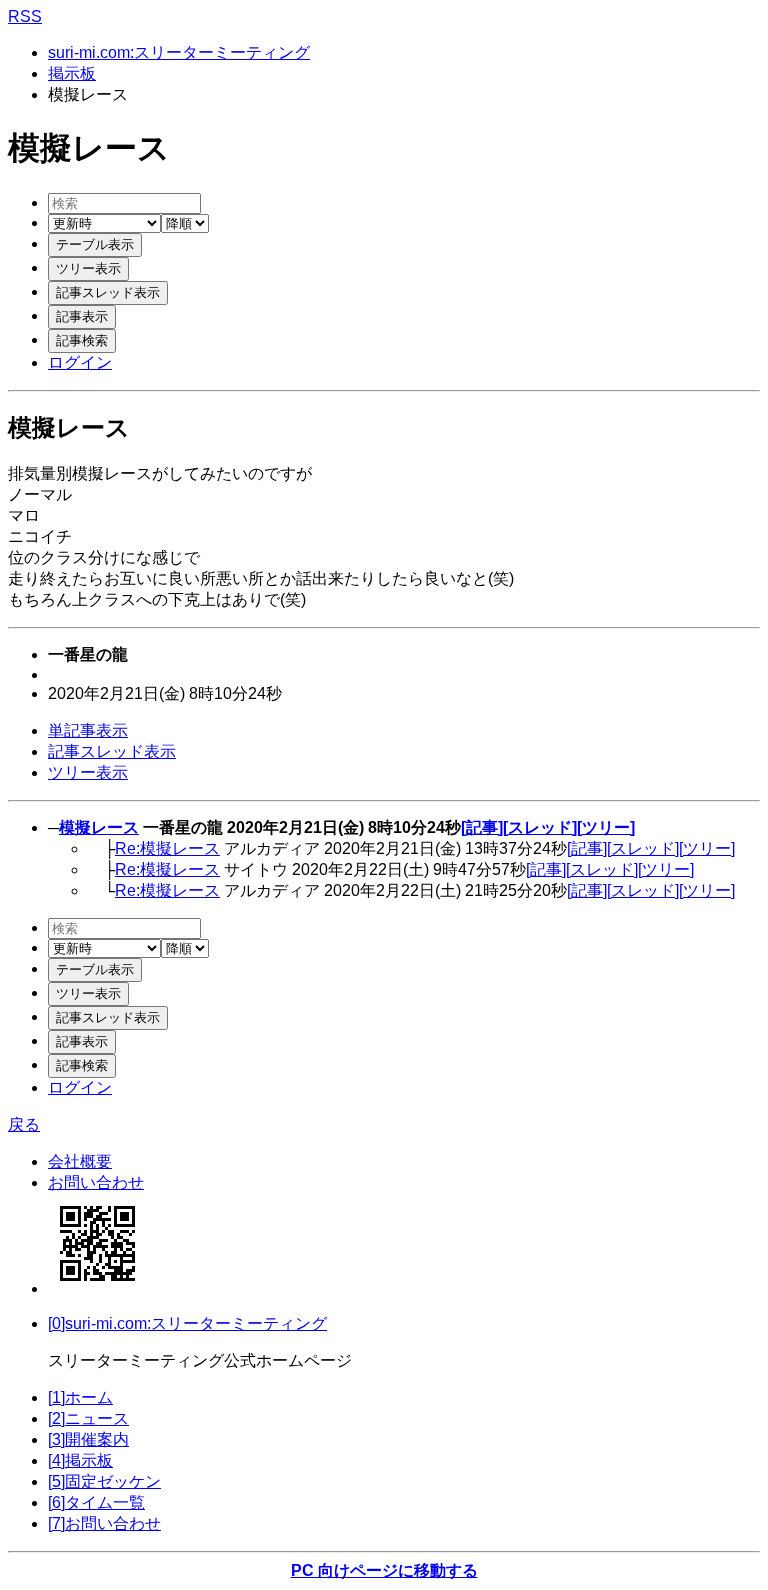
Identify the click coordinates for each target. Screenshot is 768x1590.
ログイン (80, 362)
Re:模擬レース (167, 848)
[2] (88, 1418)
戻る (24, 1124)
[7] (104, 1523)
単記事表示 (88, 730)
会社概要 (80, 1161)
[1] (80, 1397)
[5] (104, 1481)
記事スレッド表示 (112, 751)
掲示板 (72, 73)
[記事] (482, 827)
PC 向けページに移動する (384, 1570)
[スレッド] (540, 827)
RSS (25, 16)
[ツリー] (606, 827)
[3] (88, 1439)
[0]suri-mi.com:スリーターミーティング (187, 1323)
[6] (96, 1502)
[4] (80, 1460)
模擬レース (99, 827)
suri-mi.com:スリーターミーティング (179, 52)
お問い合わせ (96, 1182)
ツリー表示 (88, 772)
